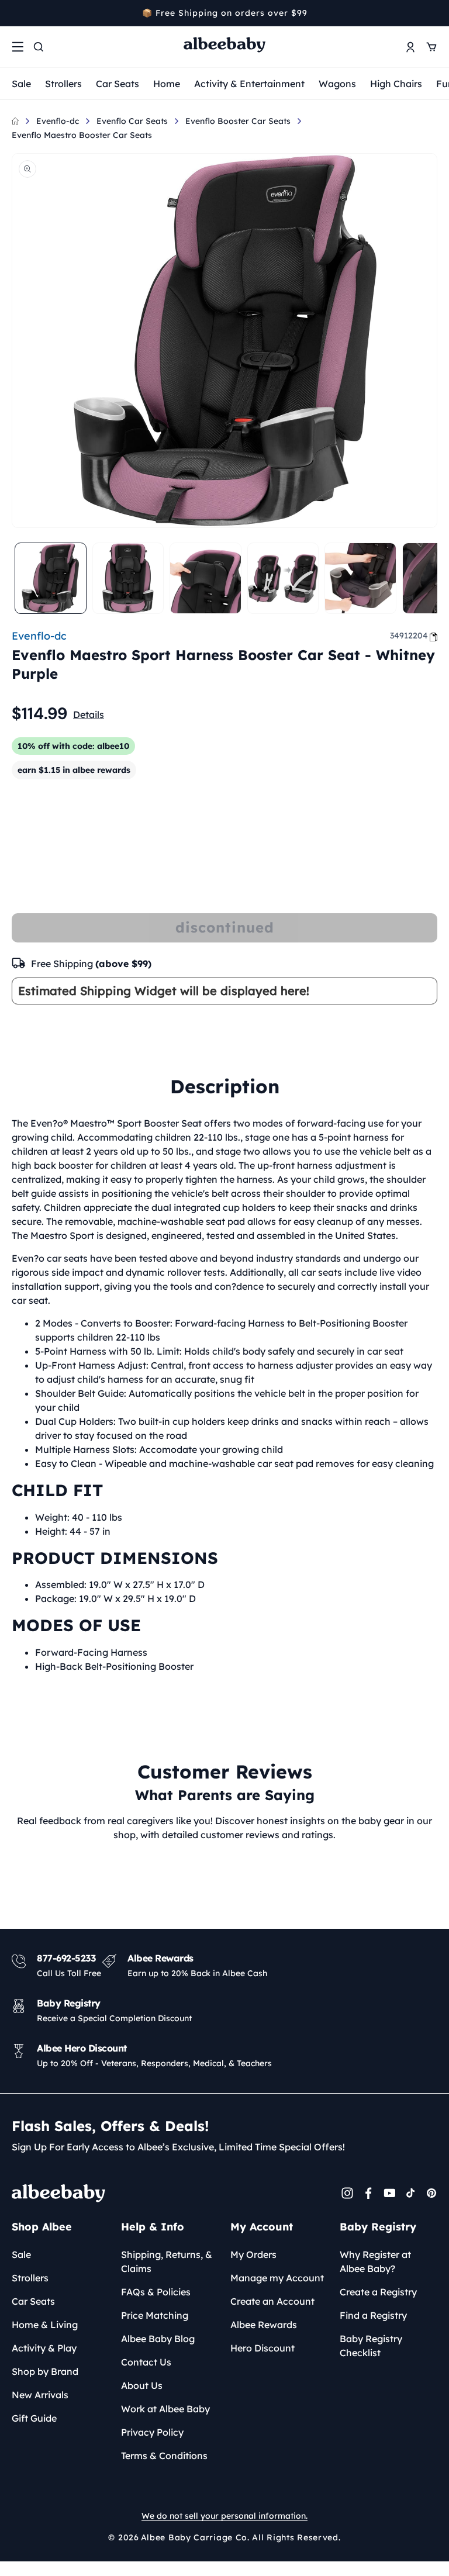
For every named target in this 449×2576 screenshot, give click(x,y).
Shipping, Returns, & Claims (167, 2261)
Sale (21, 84)
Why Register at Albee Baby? (375, 2261)
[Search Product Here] (39, 47)
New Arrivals (40, 2395)
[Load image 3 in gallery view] (205, 579)
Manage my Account (277, 2278)
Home (167, 84)
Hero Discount (263, 2348)
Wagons (337, 84)
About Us (142, 2385)
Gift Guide (34, 2418)
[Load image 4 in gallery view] (283, 579)
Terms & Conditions (164, 2456)
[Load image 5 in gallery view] (360, 579)
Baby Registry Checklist (371, 2346)
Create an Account (272, 2301)
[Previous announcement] (16, 13)
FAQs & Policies (156, 2292)
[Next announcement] (433, 13)
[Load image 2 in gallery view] (128, 579)
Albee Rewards (264, 2325)
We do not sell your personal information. (224, 2516)
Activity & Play (44, 2348)
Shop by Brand (45, 2371)
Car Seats (118, 84)
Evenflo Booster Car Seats (238, 121)
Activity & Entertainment (249, 84)
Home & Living (45, 2325)
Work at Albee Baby (165, 2409)
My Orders (253, 2254)
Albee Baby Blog (158, 2339)
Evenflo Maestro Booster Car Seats (82, 135)
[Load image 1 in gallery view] (51, 579)
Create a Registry (378, 2292)
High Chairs (396, 84)
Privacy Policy (152, 2432)
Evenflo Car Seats (132, 121)
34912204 (409, 636)
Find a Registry (373, 2315)
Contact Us (146, 2362)
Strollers (63, 84)
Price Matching (155, 2315)
